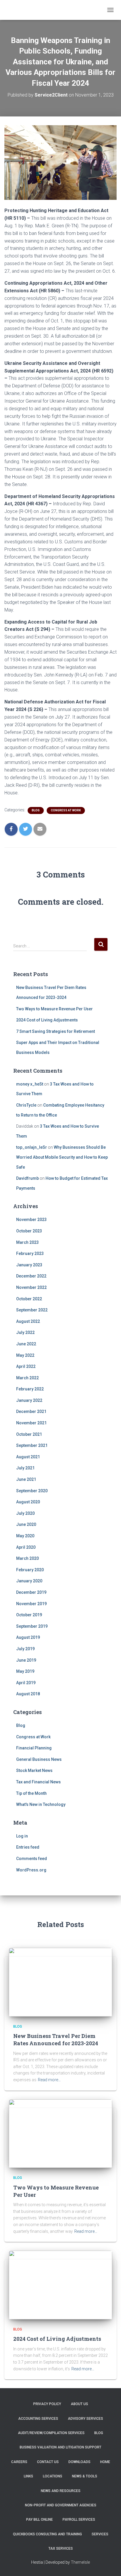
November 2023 (31, 1220)
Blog (36, 810)
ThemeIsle (80, 2562)
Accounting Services (38, 2419)
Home (105, 2462)
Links (28, 2476)
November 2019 (31, 1604)
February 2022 (30, 1389)
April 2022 (26, 1366)
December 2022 (31, 1276)
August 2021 (28, 1457)
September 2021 (32, 1445)
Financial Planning (34, 1748)
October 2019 (29, 1615)
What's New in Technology (41, 1804)
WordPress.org (31, 1870)
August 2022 (28, 1321)
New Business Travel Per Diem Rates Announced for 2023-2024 (56, 2040)
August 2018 (28, 1694)
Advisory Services (85, 2419)
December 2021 (31, 1411)
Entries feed (28, 1847)
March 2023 (27, 1242)
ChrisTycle (26, 1105)
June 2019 (26, 1660)
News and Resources (61, 2491)
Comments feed (32, 1859)
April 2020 (26, 1547)
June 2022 (26, 1344)
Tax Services (61, 2548)
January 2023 (29, 1265)
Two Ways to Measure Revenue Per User (54, 1009)
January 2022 (29, 1400)
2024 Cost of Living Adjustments (47, 1020)
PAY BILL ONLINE (40, 2520)
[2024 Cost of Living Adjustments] (60, 2285)
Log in (22, 1836)
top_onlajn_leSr (32, 1147)
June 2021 (26, 1479)
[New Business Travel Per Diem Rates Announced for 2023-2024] (60, 1982)
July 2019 (25, 1649)
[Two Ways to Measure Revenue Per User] (60, 2133)
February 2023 (30, 1253)
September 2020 (32, 1491)
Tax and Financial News (38, 1782)
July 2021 (25, 1468)
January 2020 (29, 1581)
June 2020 (26, 1524)
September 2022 (32, 1310)
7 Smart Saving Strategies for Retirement (56, 1031)
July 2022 (25, 1332)
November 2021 (31, 1423)
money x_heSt (30, 1084)
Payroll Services (79, 2520)
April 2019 (26, 1683)
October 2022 (29, 1299)
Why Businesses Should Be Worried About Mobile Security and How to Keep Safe (62, 1157)
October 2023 (29, 1231)
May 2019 (25, 1671)
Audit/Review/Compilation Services (51, 2433)
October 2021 (29, 1434)
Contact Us (48, 2462)
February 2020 (30, 1570)
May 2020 (25, 1536)
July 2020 (25, 1513)
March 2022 (27, 1378)
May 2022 (25, 1355)
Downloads (79, 2462)
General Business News (39, 1759)
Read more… (49, 2080)
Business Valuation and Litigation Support (60, 2447)
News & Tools (85, 2476)
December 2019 (31, 1592)
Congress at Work (66, 810)
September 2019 (32, 1626)
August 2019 (28, 1637)
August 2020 (28, 1502)
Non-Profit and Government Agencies (61, 2505)
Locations (53, 2476)
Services (100, 2534)
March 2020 (27, 1558)
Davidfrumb (27, 1178)
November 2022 (31, 1287)
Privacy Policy (47, 2404)
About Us (79, 2404)
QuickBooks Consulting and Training (47, 2534)
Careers (19, 2462)
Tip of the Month (31, 1793)
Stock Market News (34, 1770)
